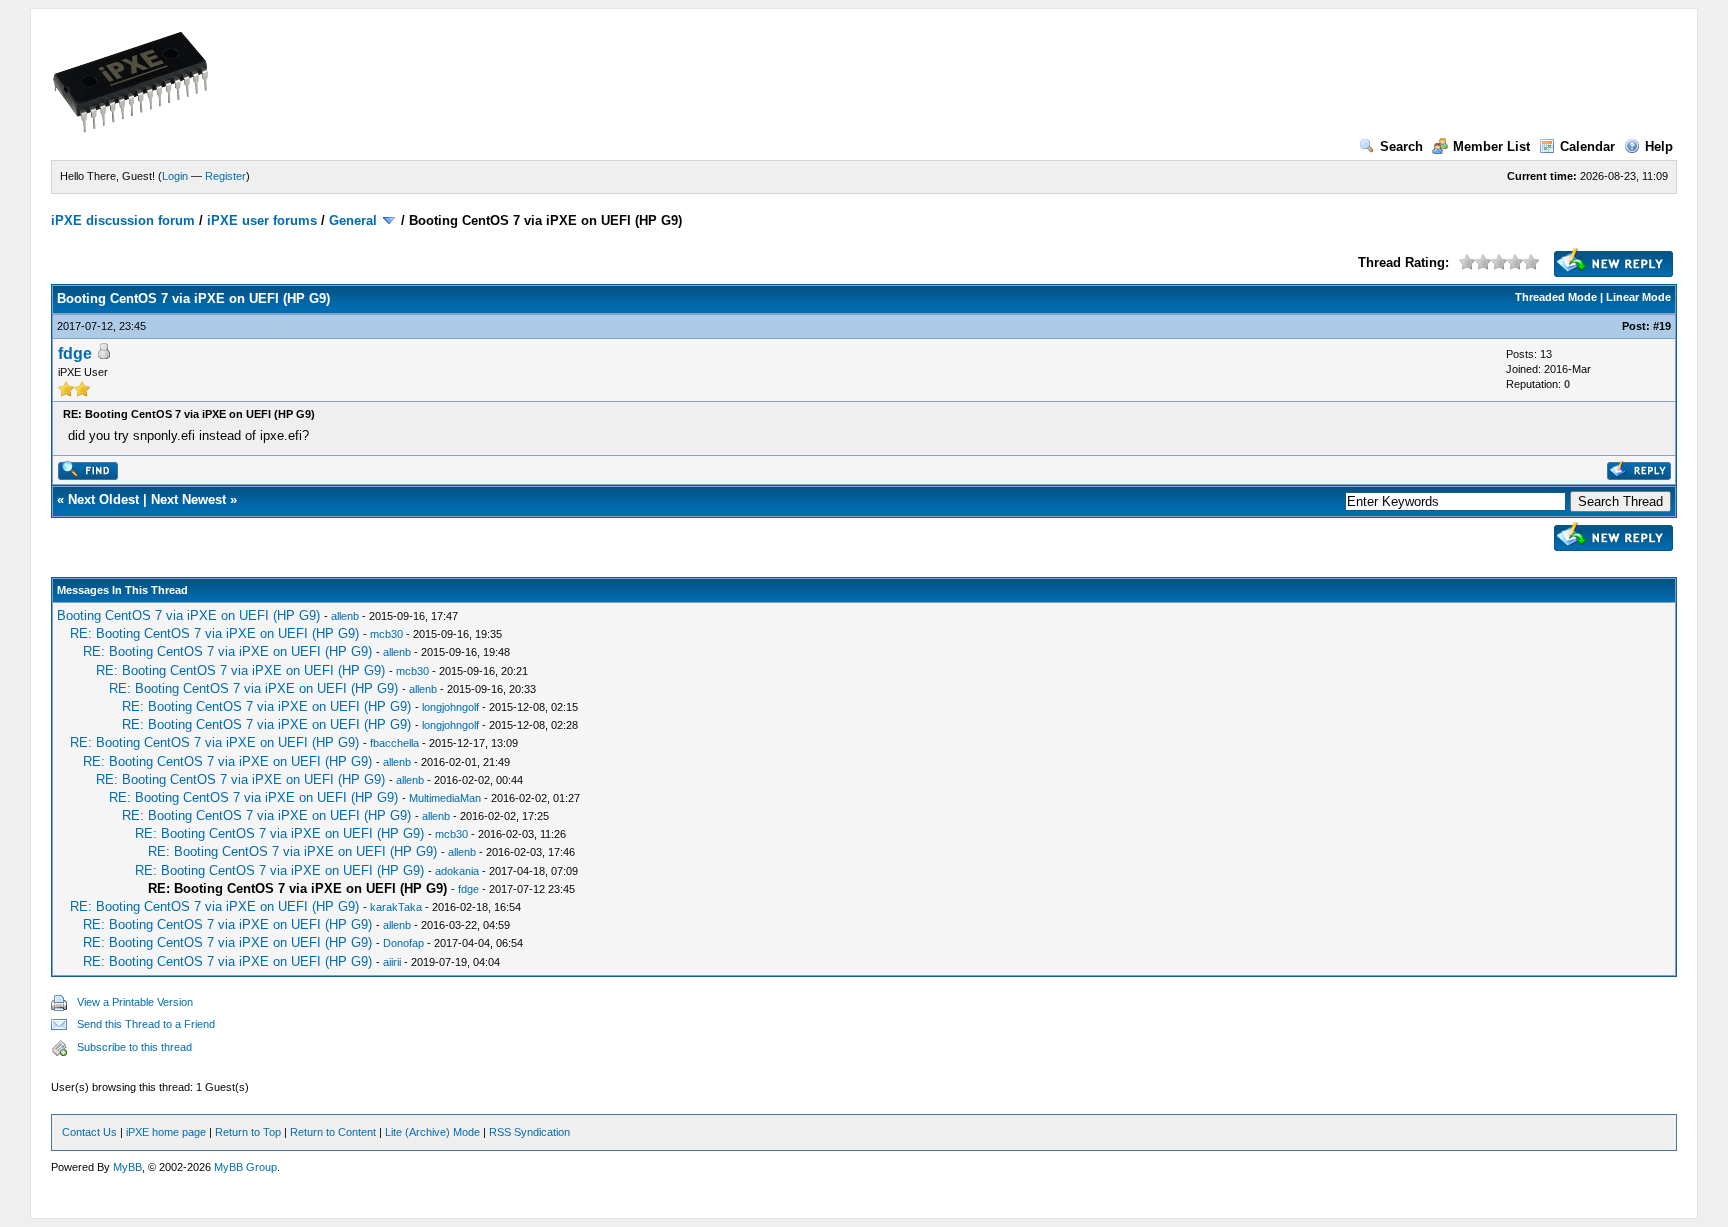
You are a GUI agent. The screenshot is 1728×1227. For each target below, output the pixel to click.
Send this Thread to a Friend (146, 1024)
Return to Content (333, 1132)
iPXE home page (166, 1132)
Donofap (403, 943)
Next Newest (188, 499)
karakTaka (396, 907)
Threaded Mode (1556, 297)
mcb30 (386, 634)
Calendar (1587, 146)
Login (175, 176)
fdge (75, 353)
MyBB (127, 1167)
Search (1401, 146)
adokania (457, 871)
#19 (1662, 326)
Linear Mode (1638, 297)
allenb (345, 616)
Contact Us (89, 1132)
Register (225, 176)
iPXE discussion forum (123, 220)
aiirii (392, 962)
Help (1659, 146)
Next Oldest (103, 499)
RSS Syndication (529, 1132)
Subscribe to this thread (134, 1047)
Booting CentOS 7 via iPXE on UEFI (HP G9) (188, 615)
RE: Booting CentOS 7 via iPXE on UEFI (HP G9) (214, 633)
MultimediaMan (445, 798)
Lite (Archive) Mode (432, 1132)
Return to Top (248, 1132)
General (353, 220)
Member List (1491, 146)
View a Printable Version (135, 1002)
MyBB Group (245, 1167)
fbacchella (394, 743)
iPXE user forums (262, 220)
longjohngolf (450, 707)
